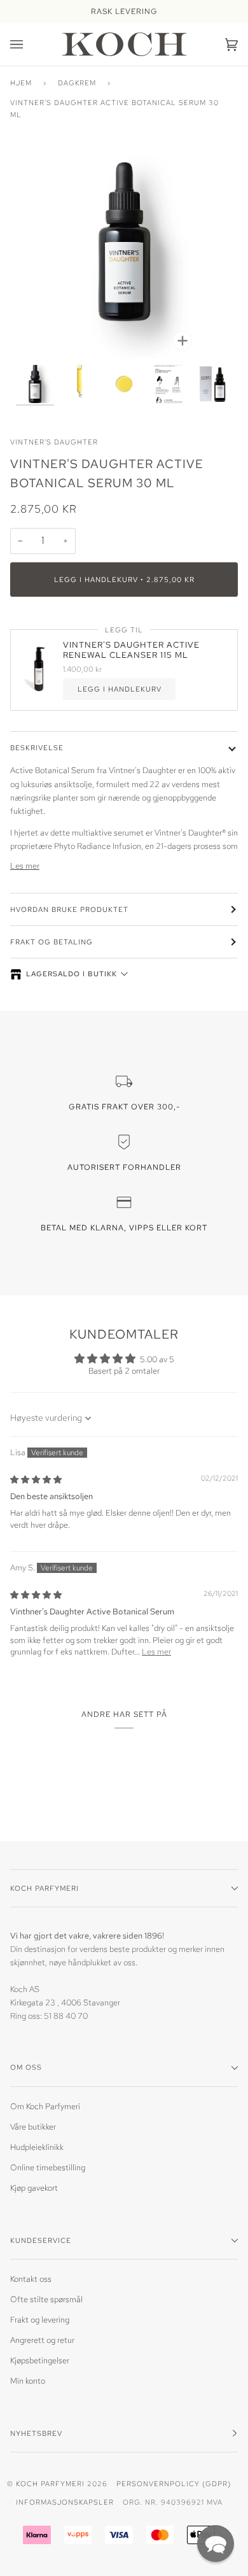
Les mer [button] (156, 1652)
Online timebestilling (48, 2167)
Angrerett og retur (42, 2340)
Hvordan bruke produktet (69, 909)
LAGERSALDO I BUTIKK (72, 974)
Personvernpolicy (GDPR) (174, 2483)
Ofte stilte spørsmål (46, 2299)
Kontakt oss (31, 2279)
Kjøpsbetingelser (40, 2360)
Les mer (25, 866)
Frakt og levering (40, 2320)
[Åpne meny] (29, 44)
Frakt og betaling (52, 942)
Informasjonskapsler (65, 2502)
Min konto (28, 2381)
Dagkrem (77, 82)
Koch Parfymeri (50, 2483)
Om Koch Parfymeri (45, 2106)
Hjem (21, 82)
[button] (216, 2544)
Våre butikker (33, 2127)
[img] (36, 1480)
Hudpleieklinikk (37, 2147)
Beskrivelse (37, 747)
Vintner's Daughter (54, 442)
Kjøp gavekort (34, 2188)
